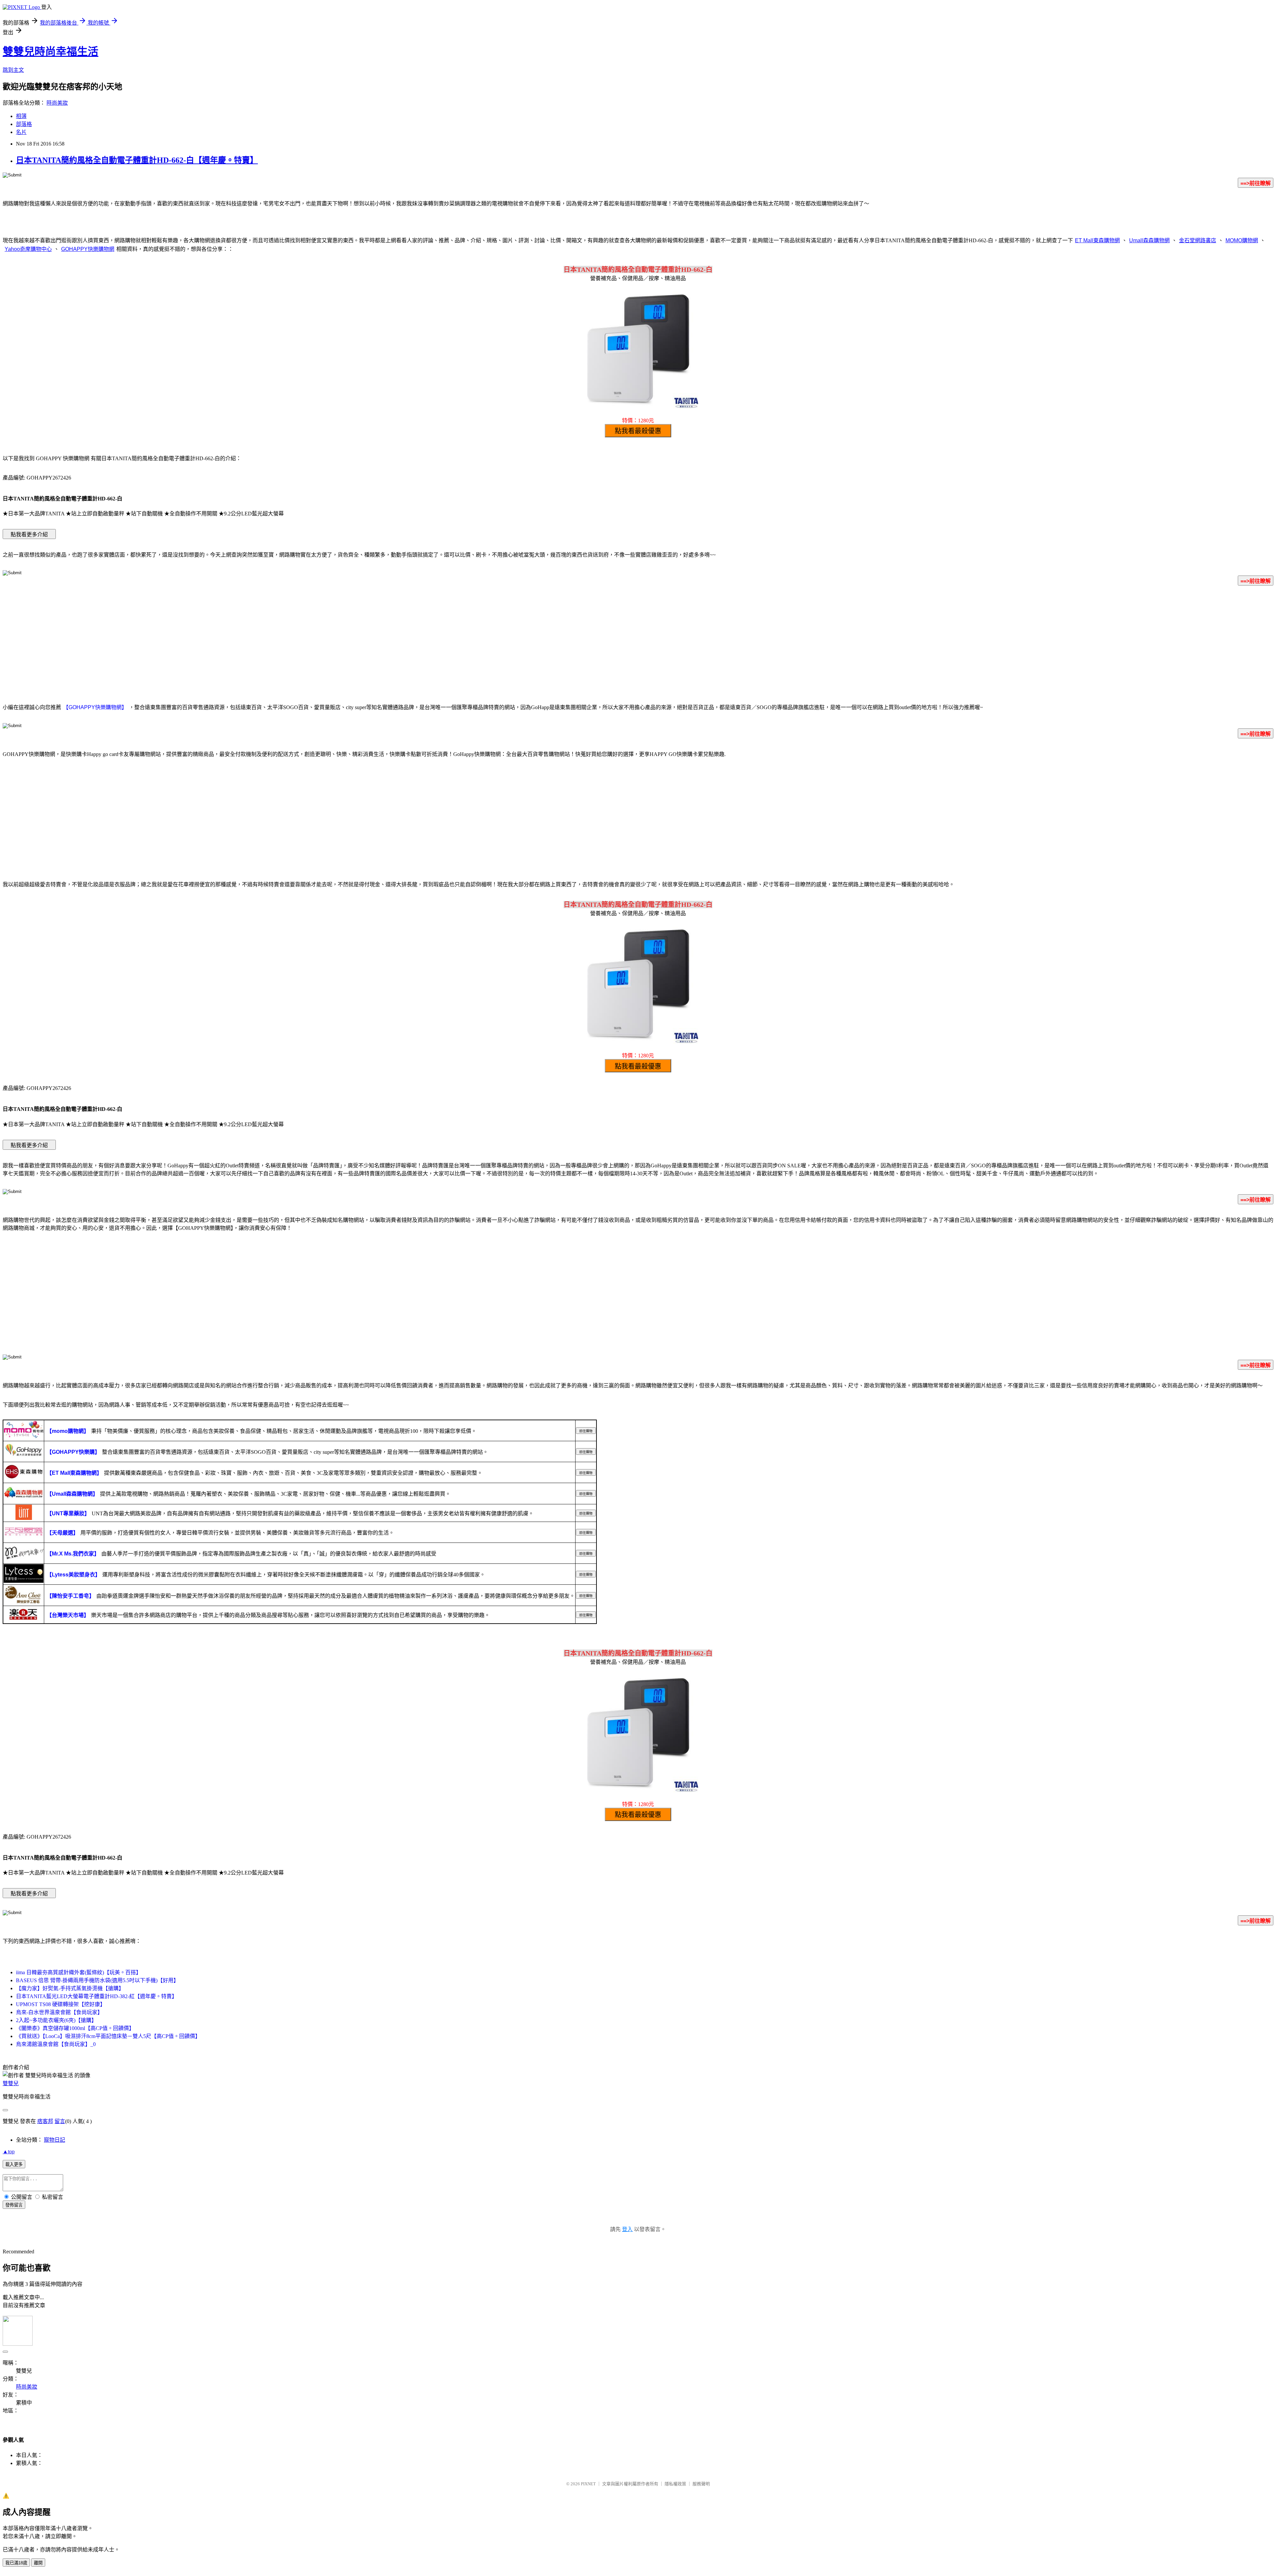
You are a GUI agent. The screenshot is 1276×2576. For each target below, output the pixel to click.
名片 (21, 132)
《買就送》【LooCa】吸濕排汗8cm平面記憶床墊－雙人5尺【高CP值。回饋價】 (108, 2036)
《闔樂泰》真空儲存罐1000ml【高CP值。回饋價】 (75, 2028)
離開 (38, 2563)
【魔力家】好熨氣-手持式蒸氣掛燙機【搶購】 (70, 1988)
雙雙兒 (11, 2083)
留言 (60, 2121)
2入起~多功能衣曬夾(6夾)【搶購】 (56, 2020)
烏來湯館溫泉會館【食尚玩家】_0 (56, 2044)
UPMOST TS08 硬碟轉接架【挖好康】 (61, 2004)
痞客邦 (45, 2121)
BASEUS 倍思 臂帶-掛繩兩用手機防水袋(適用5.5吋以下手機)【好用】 (97, 1980)
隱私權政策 (675, 2484)
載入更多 (14, 2164)
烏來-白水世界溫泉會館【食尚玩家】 (59, 2012)
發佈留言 (14, 2205)
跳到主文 (13, 70)
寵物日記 (54, 2140)
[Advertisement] (638, 643)
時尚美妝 (57, 103)
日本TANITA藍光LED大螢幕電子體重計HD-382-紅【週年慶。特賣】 (97, 1996)
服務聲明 (701, 2484)
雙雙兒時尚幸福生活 (51, 52)
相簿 (21, 116)
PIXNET (588, 2484)
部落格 (24, 124)
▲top (9, 2151)
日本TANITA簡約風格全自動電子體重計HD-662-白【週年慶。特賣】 (137, 160)
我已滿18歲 (16, 2563)
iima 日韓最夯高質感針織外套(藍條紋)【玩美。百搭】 (79, 1972)
